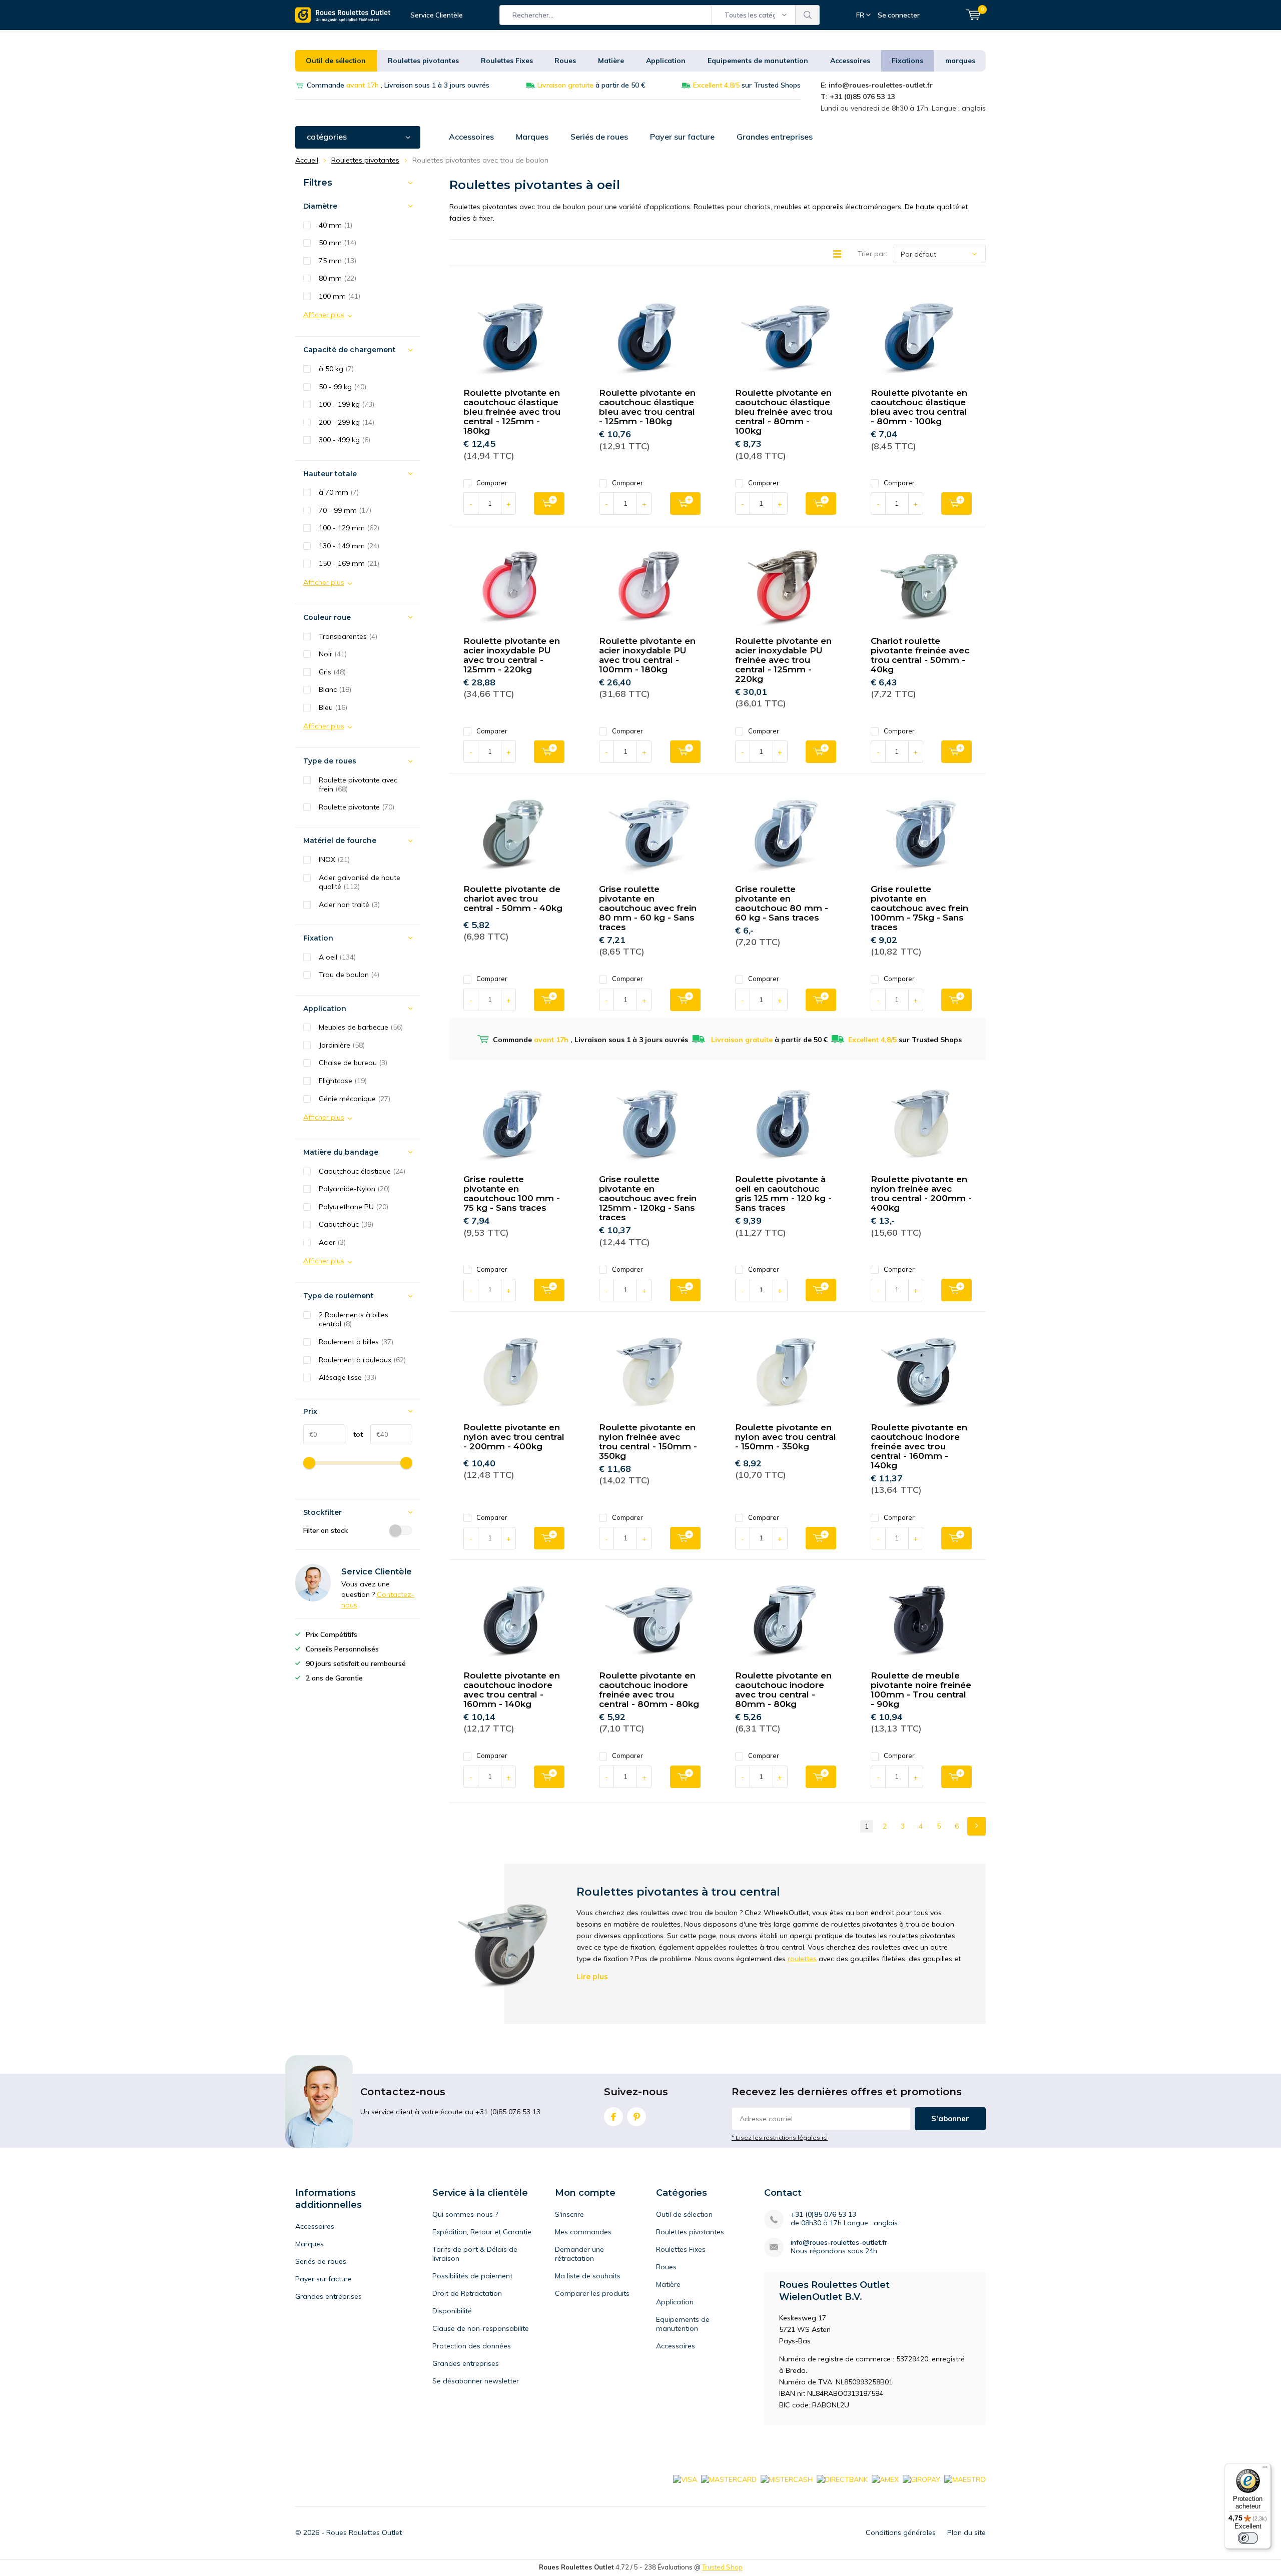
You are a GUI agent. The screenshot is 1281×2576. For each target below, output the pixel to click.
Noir (333, 654)
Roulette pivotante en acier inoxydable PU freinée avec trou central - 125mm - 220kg (783, 660)
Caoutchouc (346, 1224)
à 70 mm (339, 492)
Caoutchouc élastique (362, 1171)
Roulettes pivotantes (423, 61)
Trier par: (872, 254)
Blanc (335, 689)
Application (666, 61)
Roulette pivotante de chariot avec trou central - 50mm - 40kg (513, 899)
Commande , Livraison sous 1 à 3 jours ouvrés (398, 85)
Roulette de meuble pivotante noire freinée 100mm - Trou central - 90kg (921, 1690)
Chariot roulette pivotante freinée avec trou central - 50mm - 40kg (920, 655)
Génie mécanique (355, 1099)
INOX (334, 860)
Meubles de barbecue (361, 1027)
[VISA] (685, 2479)
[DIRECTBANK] (842, 2479)
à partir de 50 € (591, 85)
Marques (532, 137)
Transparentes (348, 636)
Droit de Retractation (467, 2293)
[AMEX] (885, 2479)
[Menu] (1265, 2469)
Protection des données (472, 2346)
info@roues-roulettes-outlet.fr (839, 2243)
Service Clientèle (437, 15)
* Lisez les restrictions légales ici (780, 2137)
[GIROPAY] (921, 2479)
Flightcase (343, 1081)
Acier (332, 1242)
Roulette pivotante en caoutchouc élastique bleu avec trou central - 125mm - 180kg (647, 407)
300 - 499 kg (345, 440)
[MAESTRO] (965, 2479)
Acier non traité (349, 905)
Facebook (613, 2117)
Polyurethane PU (354, 1207)
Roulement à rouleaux (362, 1360)
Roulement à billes (356, 1342)
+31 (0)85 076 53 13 (823, 2215)
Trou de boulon (349, 975)
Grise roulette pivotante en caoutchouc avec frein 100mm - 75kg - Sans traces (919, 908)
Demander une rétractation (579, 2254)
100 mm (340, 296)
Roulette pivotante (357, 807)
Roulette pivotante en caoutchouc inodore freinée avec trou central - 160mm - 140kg (919, 1446)
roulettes (802, 1959)
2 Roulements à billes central (354, 1320)
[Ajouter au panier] (549, 504)
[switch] (1248, 2538)
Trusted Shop (722, 2567)
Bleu (333, 707)
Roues (565, 61)
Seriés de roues (599, 137)
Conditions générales (901, 2532)
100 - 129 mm (349, 528)
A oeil (337, 957)
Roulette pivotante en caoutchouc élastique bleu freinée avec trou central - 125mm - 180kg (512, 412)
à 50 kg (336, 369)
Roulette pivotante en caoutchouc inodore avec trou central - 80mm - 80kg (783, 1690)
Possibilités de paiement (472, 2276)
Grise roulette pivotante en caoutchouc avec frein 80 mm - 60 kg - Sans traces (648, 908)
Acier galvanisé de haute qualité (360, 882)
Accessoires (850, 61)
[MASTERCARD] (729, 2479)
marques (960, 61)
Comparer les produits (592, 2293)
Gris (332, 672)
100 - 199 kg (347, 404)
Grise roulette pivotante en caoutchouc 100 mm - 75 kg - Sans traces (512, 1193)
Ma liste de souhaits (588, 2276)
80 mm (338, 278)
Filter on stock (326, 1530)
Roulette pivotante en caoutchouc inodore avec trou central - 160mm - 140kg (512, 1690)
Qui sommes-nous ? (465, 2214)
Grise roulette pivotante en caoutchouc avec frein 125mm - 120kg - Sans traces (648, 1198)
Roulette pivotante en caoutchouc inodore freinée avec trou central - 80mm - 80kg (649, 1690)
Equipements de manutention (758, 61)
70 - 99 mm (345, 510)
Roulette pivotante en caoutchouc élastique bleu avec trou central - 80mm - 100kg (919, 407)
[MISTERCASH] (787, 2479)
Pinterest (636, 2117)
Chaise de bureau (353, 1063)
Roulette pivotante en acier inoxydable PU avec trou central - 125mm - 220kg (512, 655)
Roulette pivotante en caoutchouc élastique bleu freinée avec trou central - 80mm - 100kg (784, 412)
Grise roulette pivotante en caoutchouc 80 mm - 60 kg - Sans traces (782, 903)
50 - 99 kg (343, 387)
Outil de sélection (336, 61)
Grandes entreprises (775, 137)
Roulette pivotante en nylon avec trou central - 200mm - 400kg (514, 1437)
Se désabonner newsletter (476, 2381)
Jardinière (342, 1045)
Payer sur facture (682, 137)
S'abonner (950, 2118)
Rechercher (808, 15)
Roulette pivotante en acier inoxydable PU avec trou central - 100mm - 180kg (647, 655)
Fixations (907, 61)
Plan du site (967, 2532)
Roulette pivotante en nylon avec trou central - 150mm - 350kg (786, 1437)
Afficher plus (324, 315)
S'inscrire (569, 2214)
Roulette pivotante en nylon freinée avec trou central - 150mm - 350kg (648, 1442)
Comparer (492, 483)
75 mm (338, 261)
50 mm (338, 243)
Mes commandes (583, 2232)
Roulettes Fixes (507, 61)
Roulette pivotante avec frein (358, 785)
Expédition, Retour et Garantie (482, 2232)
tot (354, 1434)
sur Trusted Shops (747, 85)
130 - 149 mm (349, 546)
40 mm (336, 225)
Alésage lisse (348, 1377)
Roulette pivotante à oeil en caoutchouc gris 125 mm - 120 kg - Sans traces (783, 1193)
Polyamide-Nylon (354, 1189)
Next (977, 1826)
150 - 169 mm (349, 563)
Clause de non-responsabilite (481, 2328)
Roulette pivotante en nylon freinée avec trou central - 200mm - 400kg (921, 1193)
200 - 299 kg (347, 422)
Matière (611, 61)
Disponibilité (452, 2311)
